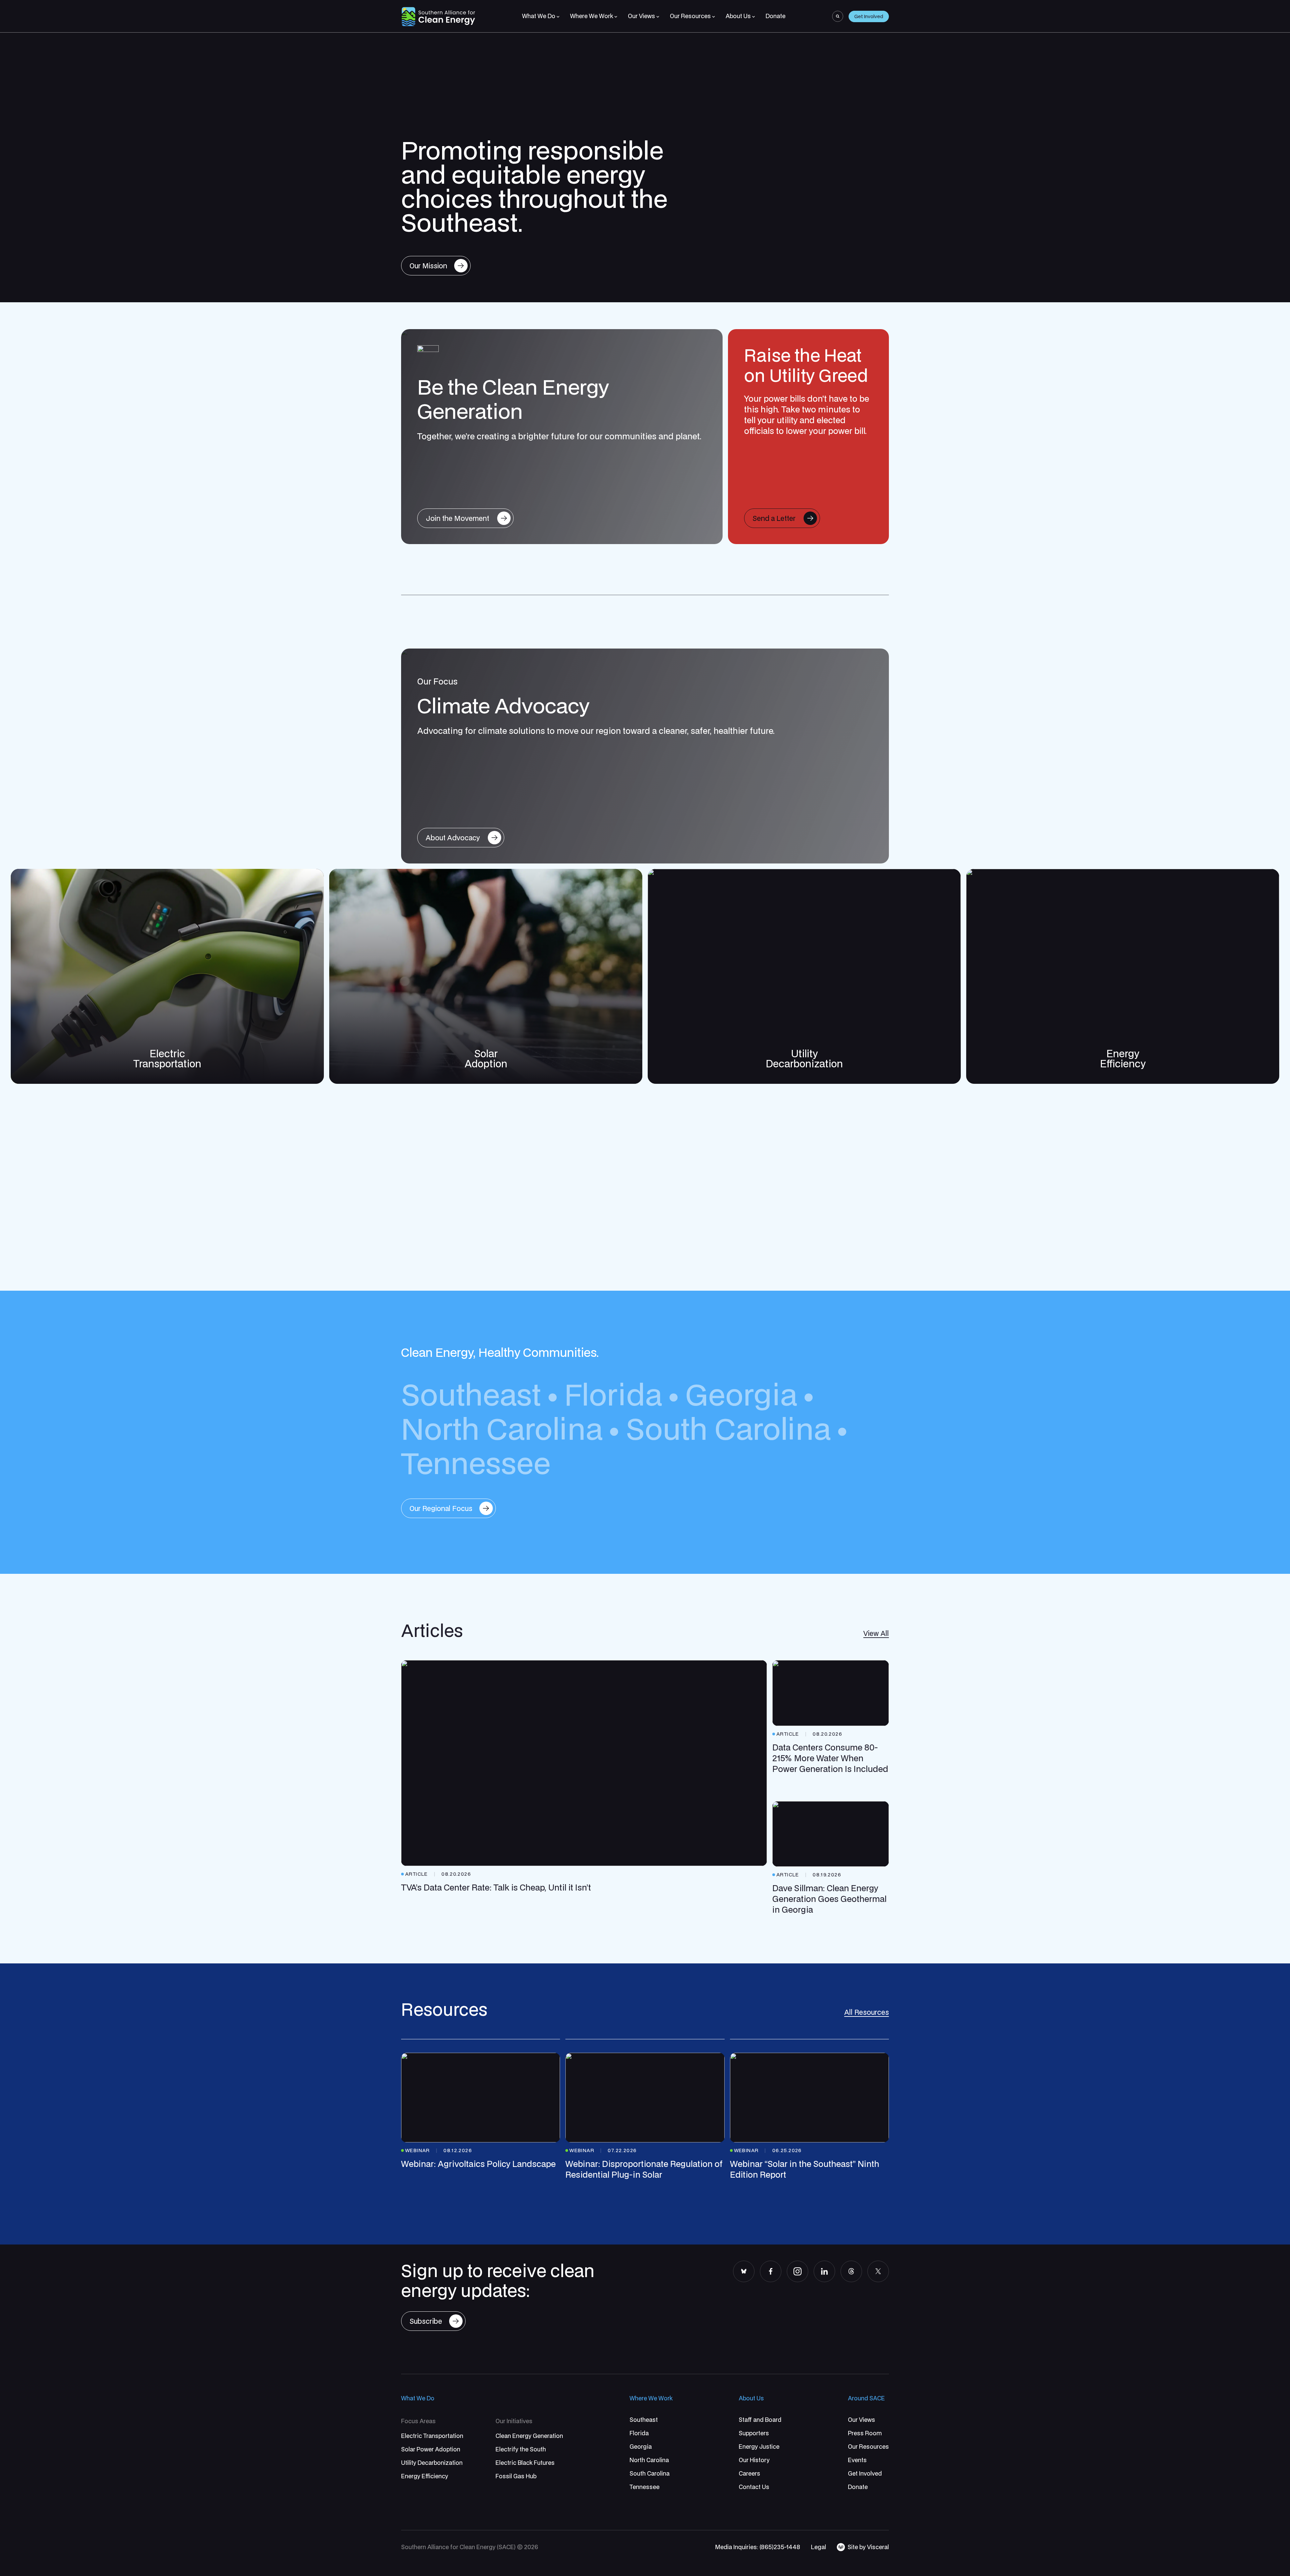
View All (876, 1633)
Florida (613, 1394)
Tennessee (476, 1462)
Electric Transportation (167, 1058)
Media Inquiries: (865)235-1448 (758, 2547)
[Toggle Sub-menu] (558, 17)
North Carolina (502, 1428)
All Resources (867, 2012)
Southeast (471, 1394)
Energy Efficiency (1123, 1058)
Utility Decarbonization (804, 1058)
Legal (819, 2547)
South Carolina (728, 1428)
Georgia (741, 1394)
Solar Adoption (486, 1058)
